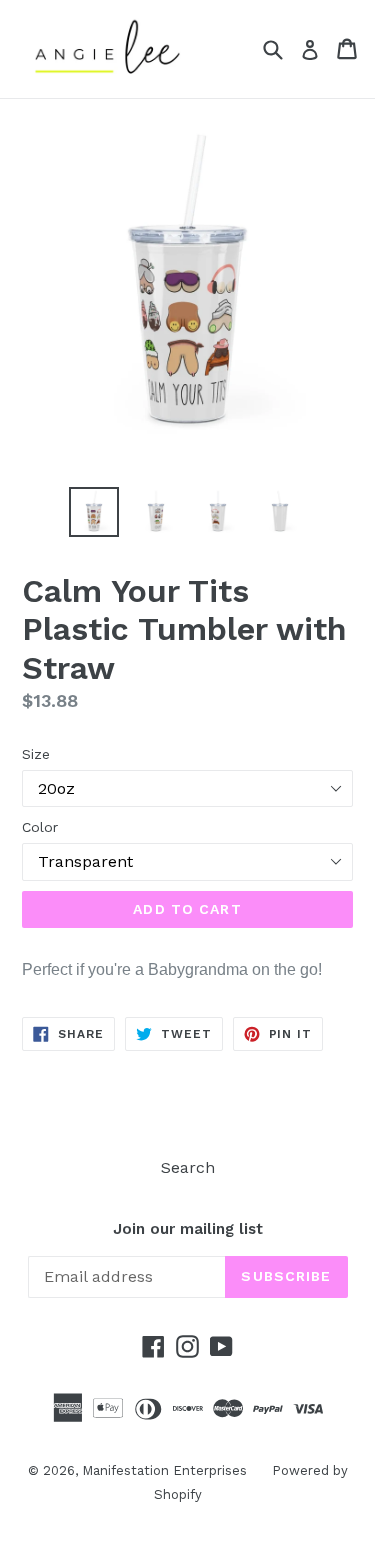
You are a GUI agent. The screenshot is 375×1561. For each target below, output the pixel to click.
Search (188, 1167)
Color (40, 827)
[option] (94, 512)
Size (36, 754)
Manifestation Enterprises (164, 1470)
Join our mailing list (188, 1229)
